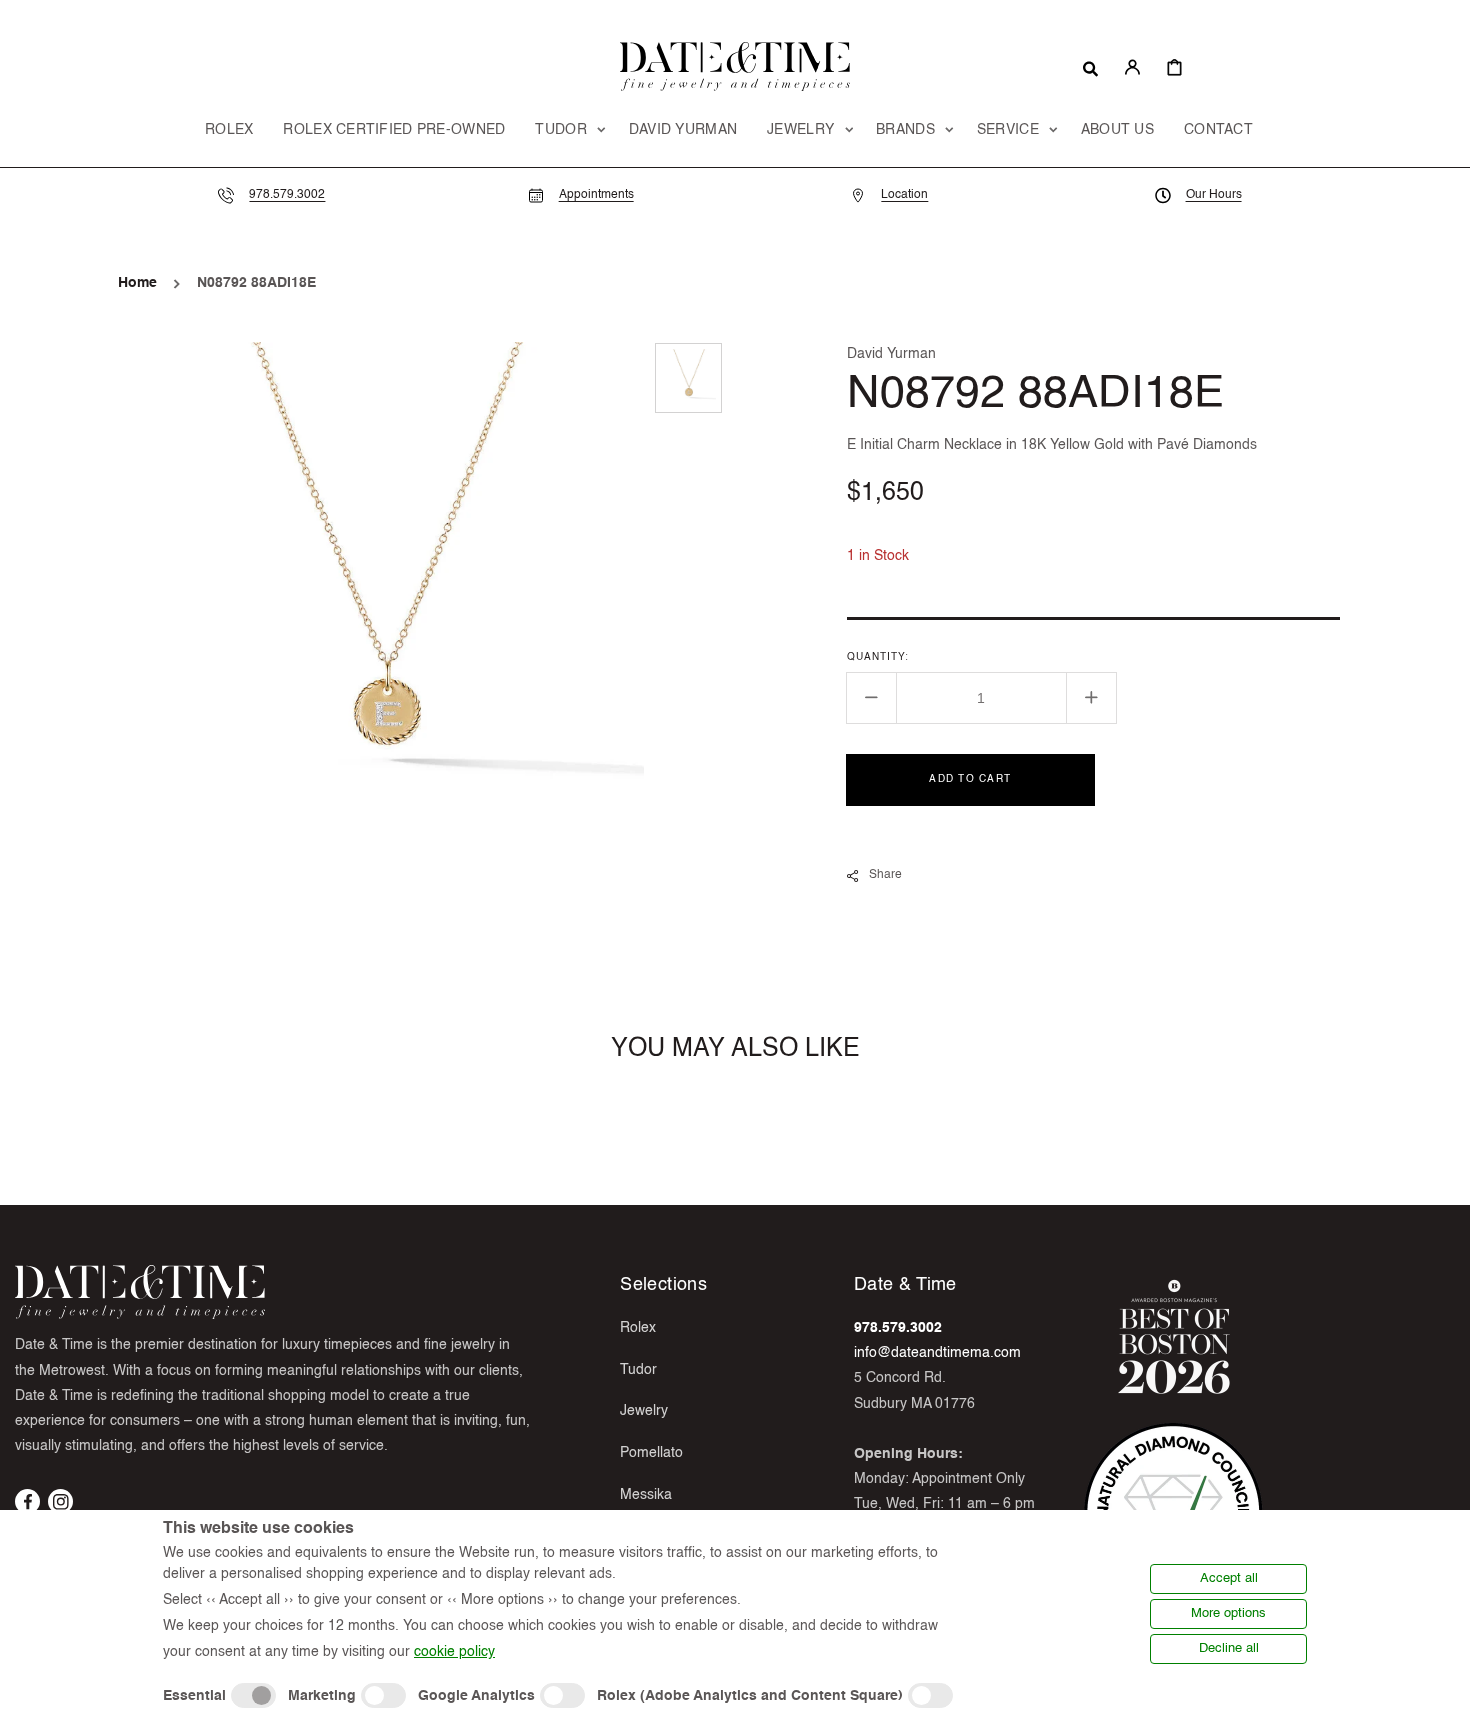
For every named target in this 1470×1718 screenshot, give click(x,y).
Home (137, 283)
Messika (646, 1495)
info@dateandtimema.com (937, 1353)
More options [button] (1228, 1613)
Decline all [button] (1229, 1648)
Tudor (638, 1370)
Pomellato (651, 1453)
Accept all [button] (1229, 1578)
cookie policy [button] (454, 1652)
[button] (1090, 67)
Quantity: (878, 657)
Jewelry (644, 1411)
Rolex (638, 1328)
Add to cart (970, 779)
